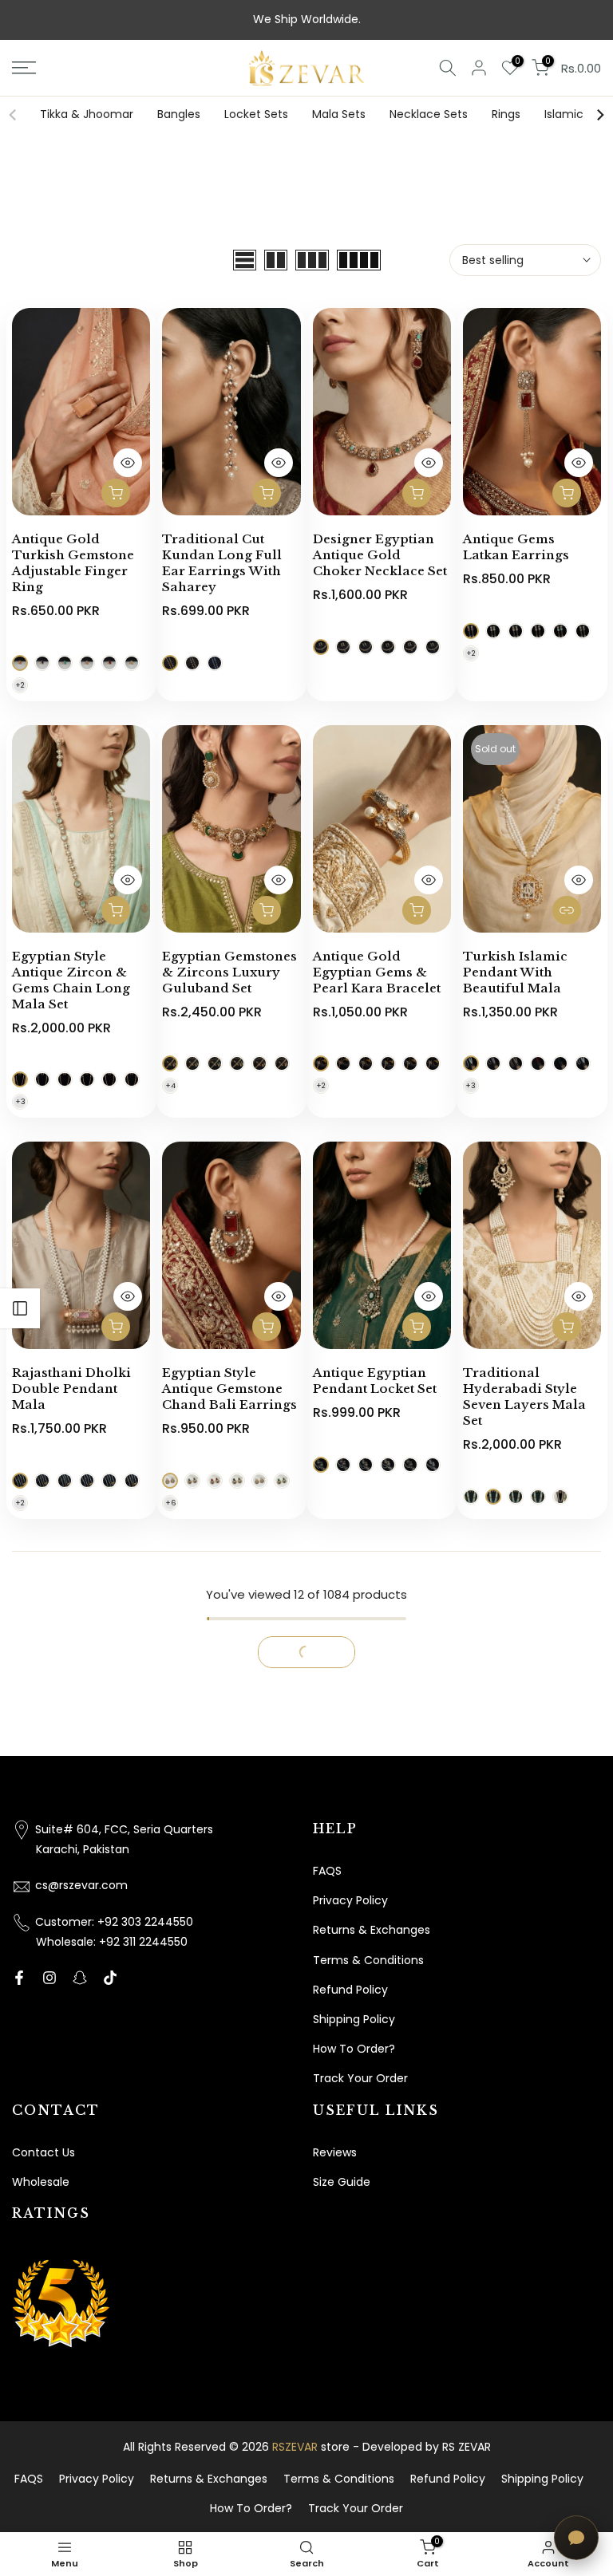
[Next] (599, 115)
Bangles (179, 114)
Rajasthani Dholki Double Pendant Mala (71, 1389)
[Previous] (14, 115)
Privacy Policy (350, 1900)
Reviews (335, 2152)
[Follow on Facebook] (19, 1978)
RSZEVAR (295, 2447)
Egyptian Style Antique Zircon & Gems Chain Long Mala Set (71, 980)
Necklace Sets (429, 114)
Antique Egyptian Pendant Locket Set (375, 1381)
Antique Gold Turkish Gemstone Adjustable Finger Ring (73, 563)
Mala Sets (339, 114)
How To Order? (354, 2049)
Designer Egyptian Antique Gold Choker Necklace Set (380, 555)
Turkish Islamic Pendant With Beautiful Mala (515, 972)
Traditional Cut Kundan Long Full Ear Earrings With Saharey (222, 563)
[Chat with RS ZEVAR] (576, 2538)
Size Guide (342, 2182)
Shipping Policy (354, 2019)
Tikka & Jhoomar (87, 114)
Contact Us (44, 2152)
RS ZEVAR (467, 2447)
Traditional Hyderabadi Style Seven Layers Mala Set (524, 1396)
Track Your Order (360, 2078)
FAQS (327, 1871)
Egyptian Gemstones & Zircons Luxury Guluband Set (229, 972)
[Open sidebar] (20, 1308)
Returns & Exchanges (372, 1930)
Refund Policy (350, 1990)
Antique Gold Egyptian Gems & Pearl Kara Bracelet (377, 972)
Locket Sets (256, 114)
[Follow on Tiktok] (110, 1978)
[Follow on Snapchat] (80, 1978)
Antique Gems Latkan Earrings (516, 547)
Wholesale (41, 2182)
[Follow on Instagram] (49, 1978)
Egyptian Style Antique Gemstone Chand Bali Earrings (229, 1389)
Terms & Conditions (368, 1960)
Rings (506, 114)
